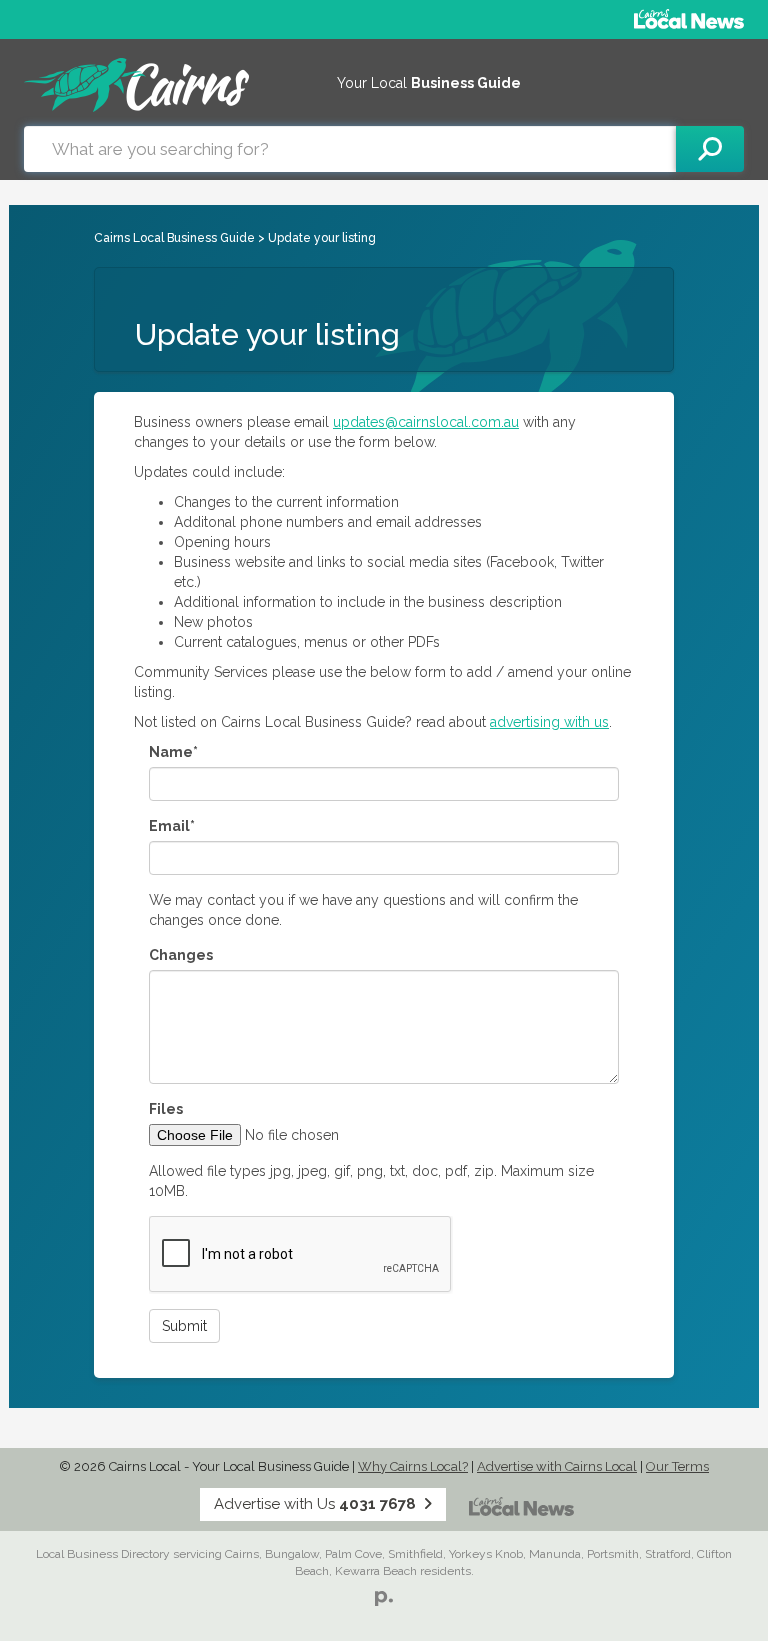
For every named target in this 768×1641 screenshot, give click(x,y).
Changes (181, 955)
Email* (172, 826)
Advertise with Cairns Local (557, 1466)
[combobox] (350, 149)
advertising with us (549, 722)
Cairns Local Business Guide (174, 238)
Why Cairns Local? (413, 1466)
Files (166, 1109)
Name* (173, 752)
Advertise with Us (315, 1504)
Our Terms (677, 1466)
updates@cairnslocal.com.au (426, 422)
